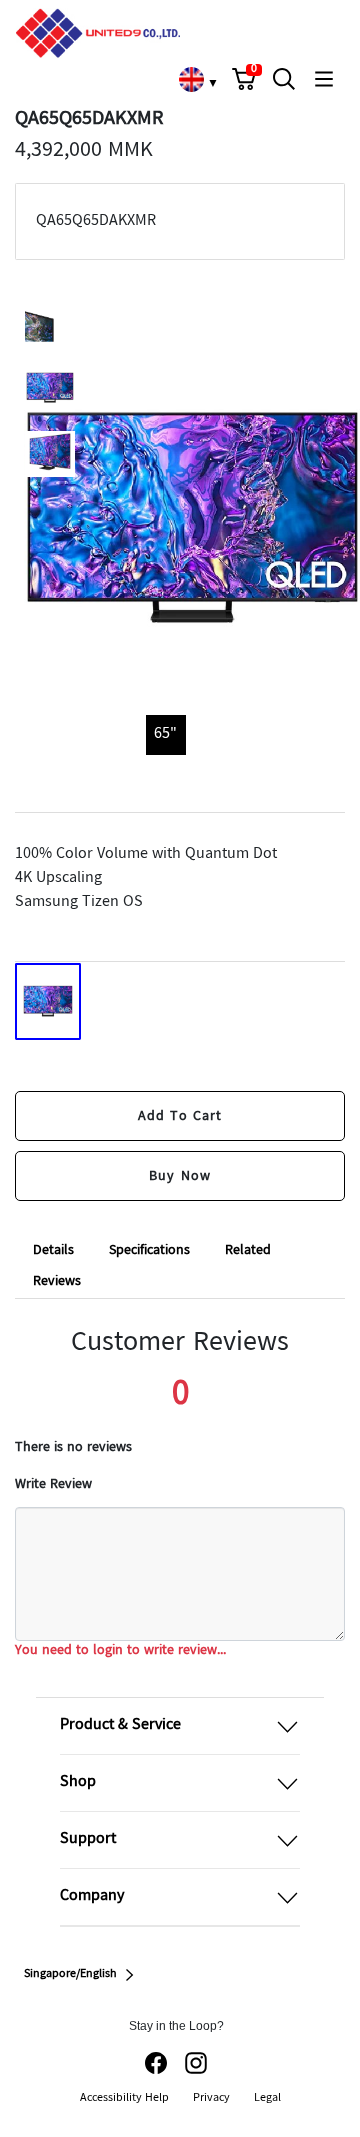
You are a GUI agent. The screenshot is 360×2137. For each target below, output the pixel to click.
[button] (244, 79)
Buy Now (179, 1176)
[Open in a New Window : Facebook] (156, 2063)
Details (53, 1251)
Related (248, 1251)
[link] (191, 79)
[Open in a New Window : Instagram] (196, 2063)
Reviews (57, 1282)
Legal (267, 2098)
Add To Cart (180, 1116)
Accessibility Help (124, 2098)
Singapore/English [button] (70, 1975)
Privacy (211, 2098)
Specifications (149, 1251)
